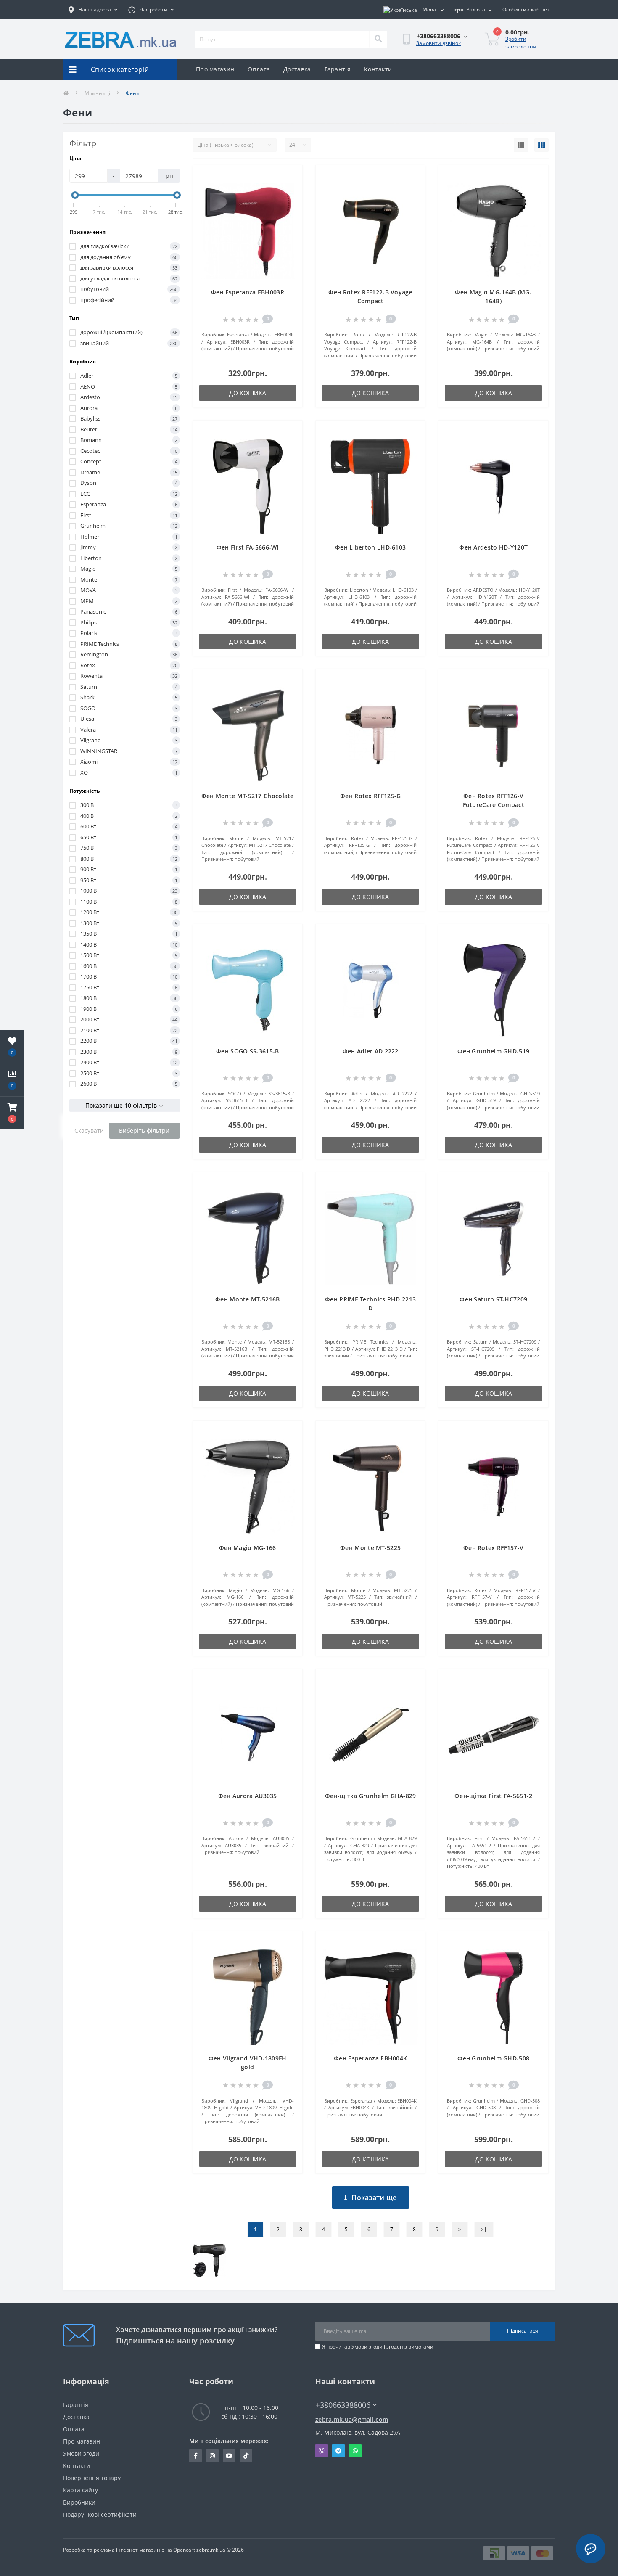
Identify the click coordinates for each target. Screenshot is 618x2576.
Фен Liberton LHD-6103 (370, 547)
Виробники (79, 2502)
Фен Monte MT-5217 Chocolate (248, 796)
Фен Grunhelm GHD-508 (493, 2058)
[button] (12, 1113)
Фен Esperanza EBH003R (248, 292)
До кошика (248, 393)
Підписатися (523, 2331)
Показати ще (374, 2198)
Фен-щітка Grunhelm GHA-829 (371, 1796)
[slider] (75, 195)
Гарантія (338, 69)
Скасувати (89, 1131)
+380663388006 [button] (343, 2405)
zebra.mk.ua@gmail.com (352, 2419)
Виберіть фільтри (144, 1131)
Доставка (297, 69)
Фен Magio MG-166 (248, 1548)
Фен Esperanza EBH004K (370, 2058)
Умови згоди (367, 2347)
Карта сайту (81, 2490)
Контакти (378, 69)
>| (484, 2229)
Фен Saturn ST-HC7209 (493, 1299)
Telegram (338, 2451)
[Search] (378, 39)
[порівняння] (289, 190)
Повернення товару (92, 2478)
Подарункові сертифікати (100, 2514)
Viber (322, 2451)
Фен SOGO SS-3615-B (247, 1051)
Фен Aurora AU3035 (248, 1796)
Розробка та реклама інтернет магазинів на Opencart (129, 2550)
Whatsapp (355, 2451)
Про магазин (215, 69)
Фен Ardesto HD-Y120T (493, 547)
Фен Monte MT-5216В (247, 1299)
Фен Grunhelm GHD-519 (493, 1051)
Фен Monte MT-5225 (370, 1548)
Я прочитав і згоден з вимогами (378, 2347)
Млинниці (97, 93)
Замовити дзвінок (438, 43)
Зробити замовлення (521, 43)
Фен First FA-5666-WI (248, 547)
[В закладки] (289, 177)
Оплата (259, 69)
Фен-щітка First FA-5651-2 (494, 1796)
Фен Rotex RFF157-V (493, 1548)
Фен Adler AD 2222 (371, 1051)
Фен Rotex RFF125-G (370, 796)
